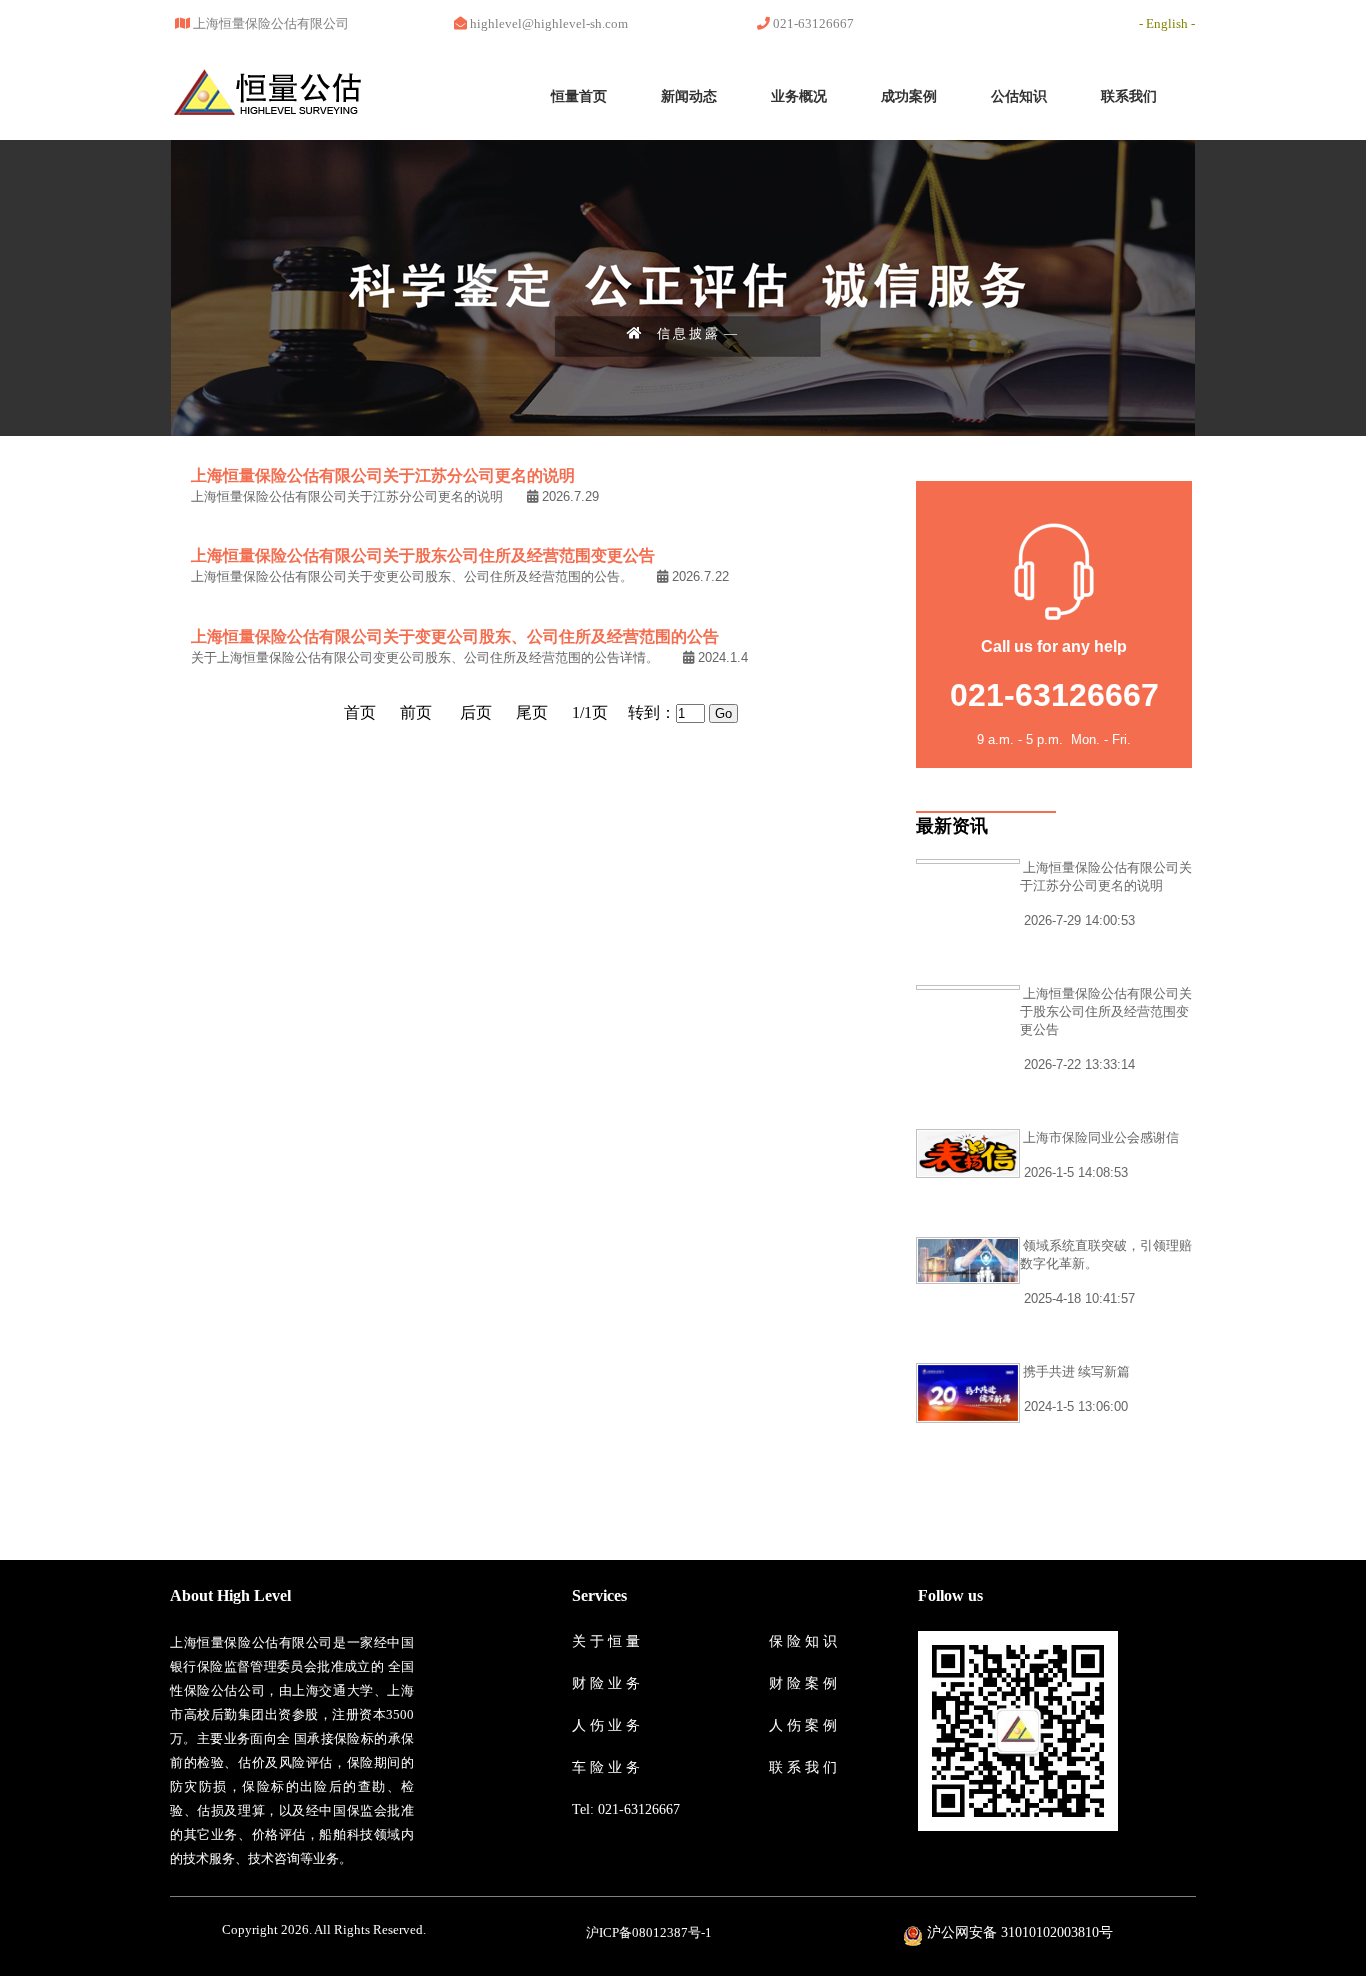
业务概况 (799, 96)
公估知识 (1019, 96)
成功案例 (909, 96)
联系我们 (1129, 96)
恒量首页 (579, 96)
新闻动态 (689, 96)
